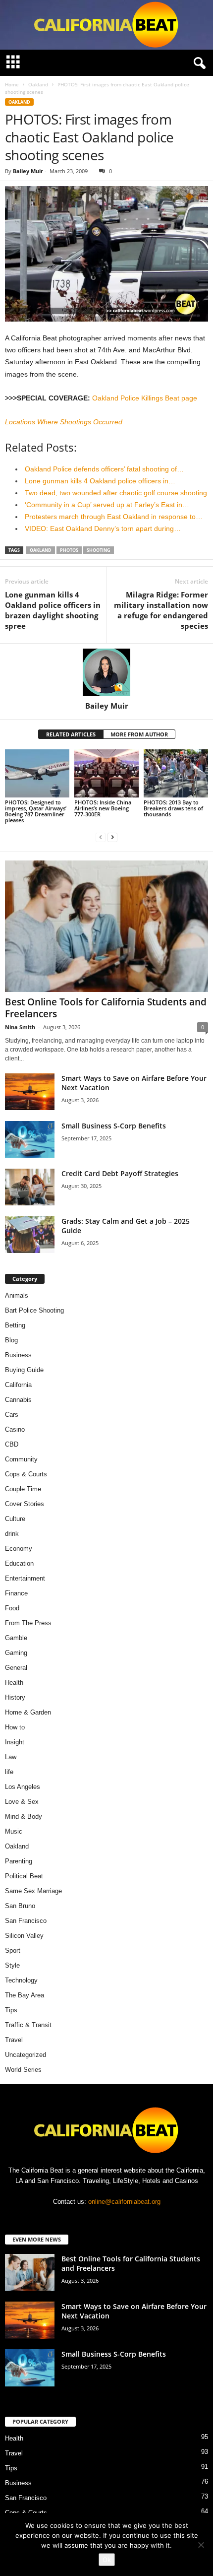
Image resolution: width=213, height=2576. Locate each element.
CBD (12, 1444)
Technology (21, 1980)
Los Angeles (23, 1787)
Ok (107, 2560)
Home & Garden (28, 1712)
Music (14, 1831)
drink (12, 1534)
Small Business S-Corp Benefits (115, 1126)
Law (11, 1757)
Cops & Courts (26, 1474)
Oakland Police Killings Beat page (145, 398)
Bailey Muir (28, 171)
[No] (201, 2545)
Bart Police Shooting (34, 1310)
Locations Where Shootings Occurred (64, 422)
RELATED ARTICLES (71, 734)
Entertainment (25, 1578)
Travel (14, 2040)
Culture (15, 1519)
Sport (13, 1950)
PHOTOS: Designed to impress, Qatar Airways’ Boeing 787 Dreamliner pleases (36, 811)
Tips (11, 2010)
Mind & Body (24, 1816)
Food (12, 1608)
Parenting (19, 1861)
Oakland (38, 84)
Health (14, 1683)
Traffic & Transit (28, 2025)
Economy (19, 1549)
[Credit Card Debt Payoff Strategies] (30, 1187)
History (15, 1697)
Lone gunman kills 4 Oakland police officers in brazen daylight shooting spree (53, 610)
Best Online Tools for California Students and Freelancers (106, 1008)
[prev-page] (101, 837)
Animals (17, 1295)
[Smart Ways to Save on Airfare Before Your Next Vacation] (30, 1092)
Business (18, 1355)
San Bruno (20, 1906)
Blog (11, 1340)
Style (12, 1965)
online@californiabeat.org (124, 2202)
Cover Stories (25, 1504)
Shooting (99, 550)
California (18, 1385)
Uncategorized (26, 2055)
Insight (15, 1742)
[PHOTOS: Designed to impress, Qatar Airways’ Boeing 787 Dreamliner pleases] (37, 773)
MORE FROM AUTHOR (139, 734)
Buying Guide (24, 1370)
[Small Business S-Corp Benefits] (30, 1140)
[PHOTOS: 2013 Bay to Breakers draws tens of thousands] (176, 773)
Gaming (16, 1653)
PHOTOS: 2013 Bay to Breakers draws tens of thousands (173, 808)
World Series (23, 2070)
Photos (69, 550)
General (16, 1668)
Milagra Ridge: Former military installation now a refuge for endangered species (161, 610)
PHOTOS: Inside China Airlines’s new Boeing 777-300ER (103, 808)
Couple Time (23, 1489)
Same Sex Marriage (33, 1891)
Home (12, 84)
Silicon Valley (24, 1936)
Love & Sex (22, 1802)
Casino (15, 1429)
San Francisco (26, 1921)
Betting (15, 1325)
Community (21, 1459)
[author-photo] (106, 672)
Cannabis (18, 1400)
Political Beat (24, 1876)
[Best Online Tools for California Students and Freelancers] (106, 926)
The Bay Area (25, 1995)
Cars (12, 1415)
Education (19, 1563)
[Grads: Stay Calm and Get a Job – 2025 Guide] (30, 1235)
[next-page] (112, 837)
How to (15, 1727)
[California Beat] (106, 25)
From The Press (28, 1623)
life (9, 1772)
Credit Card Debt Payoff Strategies (120, 1173)
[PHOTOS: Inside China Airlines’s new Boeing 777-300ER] (106, 773)
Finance (16, 1593)
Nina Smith (20, 1027)
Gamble (16, 1638)
